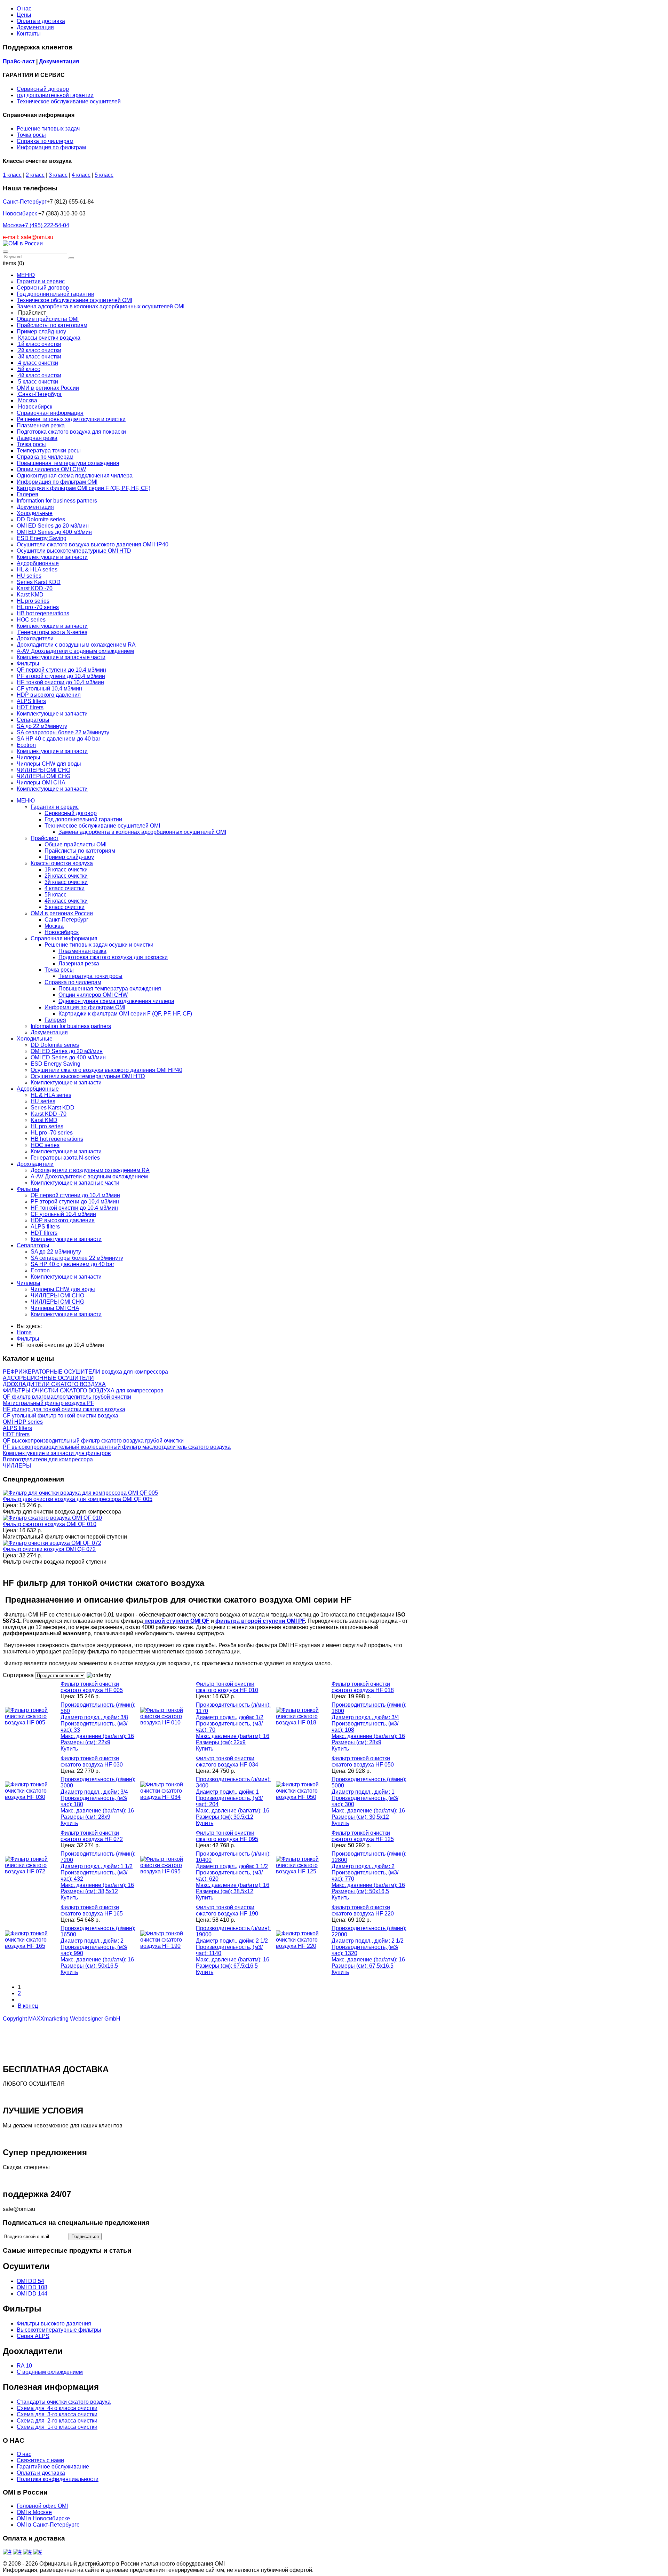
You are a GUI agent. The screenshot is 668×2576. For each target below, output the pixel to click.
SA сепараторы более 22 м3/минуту (77, 1258)
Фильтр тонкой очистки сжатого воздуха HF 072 (92, 1836)
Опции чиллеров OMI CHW (93, 995)
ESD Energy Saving (55, 1064)
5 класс (104, 175)
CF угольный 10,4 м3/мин (63, 1214)
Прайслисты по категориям (80, 851)
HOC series (45, 1145)
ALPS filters (45, 1227)
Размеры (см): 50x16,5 (360, 1891)
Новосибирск (20, 214)
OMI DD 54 (30, 2281)
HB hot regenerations (57, 1139)
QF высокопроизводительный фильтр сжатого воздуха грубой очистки (93, 1441)
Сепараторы (33, 1245)
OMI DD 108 (32, 2287)
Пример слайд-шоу (69, 857)
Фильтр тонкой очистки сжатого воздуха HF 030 (92, 1761)
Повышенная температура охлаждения (110, 989)
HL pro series (47, 1126)
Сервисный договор (43, 89)
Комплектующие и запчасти (66, 1082)
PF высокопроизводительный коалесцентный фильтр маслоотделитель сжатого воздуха (117, 1447)
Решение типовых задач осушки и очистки (99, 945)
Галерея (55, 1020)
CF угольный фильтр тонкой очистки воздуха (61, 1416)
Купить (69, 1749)
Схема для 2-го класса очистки (57, 2421)
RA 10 (24, 2366)
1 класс (12, 175)
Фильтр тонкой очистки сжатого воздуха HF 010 (227, 1687)
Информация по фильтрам (51, 147)
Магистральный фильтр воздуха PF (49, 1403)
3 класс (58, 175)
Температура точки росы (90, 976)
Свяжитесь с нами (40, 2460)
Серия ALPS (33, 2336)
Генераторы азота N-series (65, 1158)
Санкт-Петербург (25, 202)
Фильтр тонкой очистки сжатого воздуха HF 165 (92, 1910)
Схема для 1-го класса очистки (57, 2427)
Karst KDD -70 (49, 1114)
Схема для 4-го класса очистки (57, 2408)
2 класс (35, 175)
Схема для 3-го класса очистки (57, 2414)
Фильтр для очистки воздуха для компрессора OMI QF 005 (78, 1499)
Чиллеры (29, 1283)
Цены (24, 15)
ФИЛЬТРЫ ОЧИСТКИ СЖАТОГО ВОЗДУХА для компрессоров (83, 1390)
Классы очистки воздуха (62, 863)
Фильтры (28, 1189)
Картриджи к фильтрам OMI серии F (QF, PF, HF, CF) (125, 1014)
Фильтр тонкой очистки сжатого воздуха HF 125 (363, 1836)
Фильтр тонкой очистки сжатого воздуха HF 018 (363, 1687)
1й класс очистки (66, 870)
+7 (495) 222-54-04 (46, 225)
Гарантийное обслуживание (53, 2467)
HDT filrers (44, 1233)
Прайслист (45, 838)
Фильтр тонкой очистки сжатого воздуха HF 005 (92, 1687)
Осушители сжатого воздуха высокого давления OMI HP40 (106, 1070)
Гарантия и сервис (55, 807)
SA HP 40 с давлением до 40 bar (72, 1264)
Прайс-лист (19, 61)
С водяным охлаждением (50, 2372)
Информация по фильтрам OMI (85, 1007)
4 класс (81, 175)
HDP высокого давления (63, 1220)
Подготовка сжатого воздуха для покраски (113, 957)
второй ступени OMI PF (272, 1621)
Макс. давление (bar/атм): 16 (97, 1736)
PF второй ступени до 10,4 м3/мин (75, 1202)
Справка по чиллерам (45, 141)
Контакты (29, 34)
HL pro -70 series (52, 1133)
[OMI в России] (23, 243)
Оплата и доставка (41, 21)
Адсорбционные (38, 1089)
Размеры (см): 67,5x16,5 (227, 1966)
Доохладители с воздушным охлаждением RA (90, 1170)
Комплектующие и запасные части (75, 1183)
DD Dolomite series (55, 1045)
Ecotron (40, 1270)
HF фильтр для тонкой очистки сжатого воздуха (64, 1409)
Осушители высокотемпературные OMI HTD (88, 1076)
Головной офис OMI (42, 2506)
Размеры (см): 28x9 (356, 1742)
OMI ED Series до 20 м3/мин (67, 1051)
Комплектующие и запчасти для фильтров (57, 1453)
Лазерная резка (79, 963)
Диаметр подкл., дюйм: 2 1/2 (232, 1941)
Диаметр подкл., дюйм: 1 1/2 (97, 1866)
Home (24, 1332)
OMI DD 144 (32, 2294)
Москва (36, 225)
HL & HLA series (51, 1095)
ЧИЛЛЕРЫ (17, 1466)
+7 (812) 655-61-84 (70, 202)
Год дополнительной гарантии (83, 819)
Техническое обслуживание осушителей (69, 101)
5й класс (55, 895)
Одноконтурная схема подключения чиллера (116, 1001)
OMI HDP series (23, 1422)
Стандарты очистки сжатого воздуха (64, 2402)
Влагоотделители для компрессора (48, 1459)
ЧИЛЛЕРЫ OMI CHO (57, 1295)
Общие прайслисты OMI (75, 844)
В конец (28, 2006)
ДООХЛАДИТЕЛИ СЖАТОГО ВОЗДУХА (54, 1384)
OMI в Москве (34, 2512)
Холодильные (35, 1039)
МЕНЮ (26, 801)
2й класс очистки (66, 876)
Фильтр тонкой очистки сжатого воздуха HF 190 (227, 1910)
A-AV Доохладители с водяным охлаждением (89, 1176)
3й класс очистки (66, 882)
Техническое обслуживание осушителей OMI (102, 826)
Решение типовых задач (48, 129)
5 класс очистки (65, 907)
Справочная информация (64, 938)
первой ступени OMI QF (176, 1621)
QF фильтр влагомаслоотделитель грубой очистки (67, 1397)
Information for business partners (71, 1026)
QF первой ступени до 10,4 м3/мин (75, 1195)
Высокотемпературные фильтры (59, 2330)
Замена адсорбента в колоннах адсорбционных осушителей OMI (142, 832)
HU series (43, 1101)
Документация (35, 27)
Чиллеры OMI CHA (55, 1308)
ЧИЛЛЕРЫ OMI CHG (57, 1302)
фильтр (226, 1621)
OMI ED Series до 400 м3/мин (68, 1057)
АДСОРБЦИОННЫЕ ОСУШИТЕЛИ (48, 1378)
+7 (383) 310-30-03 (62, 214)
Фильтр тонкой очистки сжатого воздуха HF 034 (227, 1761)
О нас (24, 9)
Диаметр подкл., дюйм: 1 (227, 1792)
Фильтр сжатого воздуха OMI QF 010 (50, 1524)
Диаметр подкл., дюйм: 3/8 (94, 1717)
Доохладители (35, 1164)
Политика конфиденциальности (58, 2479)
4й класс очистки (66, 901)
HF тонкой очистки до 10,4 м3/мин (74, 1208)
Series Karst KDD (53, 1108)
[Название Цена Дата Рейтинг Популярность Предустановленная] (61, 1675)
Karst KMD (44, 1120)
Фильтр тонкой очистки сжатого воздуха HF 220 (363, 1910)
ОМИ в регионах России (62, 913)
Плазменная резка (82, 951)
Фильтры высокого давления (54, 2324)
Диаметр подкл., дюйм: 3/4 (365, 1717)
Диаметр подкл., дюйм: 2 (363, 1866)
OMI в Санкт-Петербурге (48, 2525)
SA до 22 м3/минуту (56, 1252)
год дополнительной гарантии (55, 95)
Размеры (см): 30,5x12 (225, 1817)
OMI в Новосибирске (43, 2518)
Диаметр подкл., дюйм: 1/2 (230, 1717)
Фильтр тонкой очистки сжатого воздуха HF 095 (227, 1836)
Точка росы (31, 135)
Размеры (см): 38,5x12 (89, 1891)
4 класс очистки (65, 888)
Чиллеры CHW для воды (63, 1289)
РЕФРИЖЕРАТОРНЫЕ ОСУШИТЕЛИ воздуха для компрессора (85, 1372)
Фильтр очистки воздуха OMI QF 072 (49, 1549)
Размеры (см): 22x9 (85, 1742)
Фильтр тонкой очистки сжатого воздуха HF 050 (363, 1761)
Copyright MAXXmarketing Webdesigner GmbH (62, 2019)
